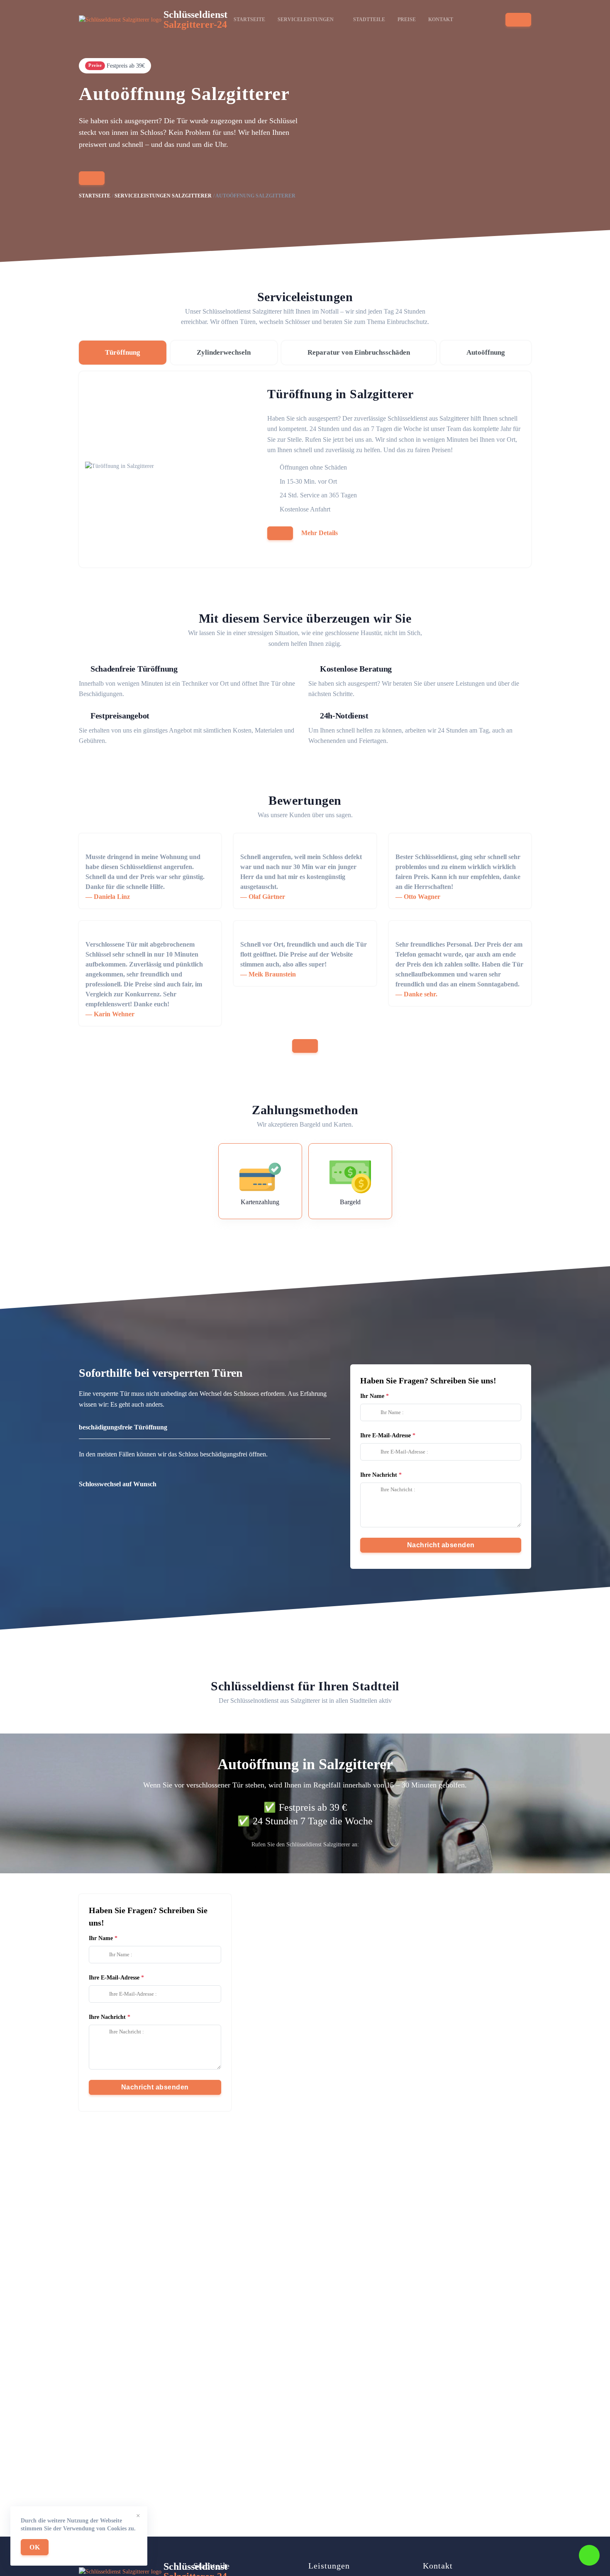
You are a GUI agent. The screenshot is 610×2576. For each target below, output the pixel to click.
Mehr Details (320, 533)
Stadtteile (369, 19)
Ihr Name (372, 1396)
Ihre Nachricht (379, 1475)
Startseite (249, 19)
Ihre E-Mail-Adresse (386, 1435)
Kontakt (441, 19)
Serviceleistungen (306, 19)
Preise (407, 19)
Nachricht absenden (441, 1545)
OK (35, 2547)
